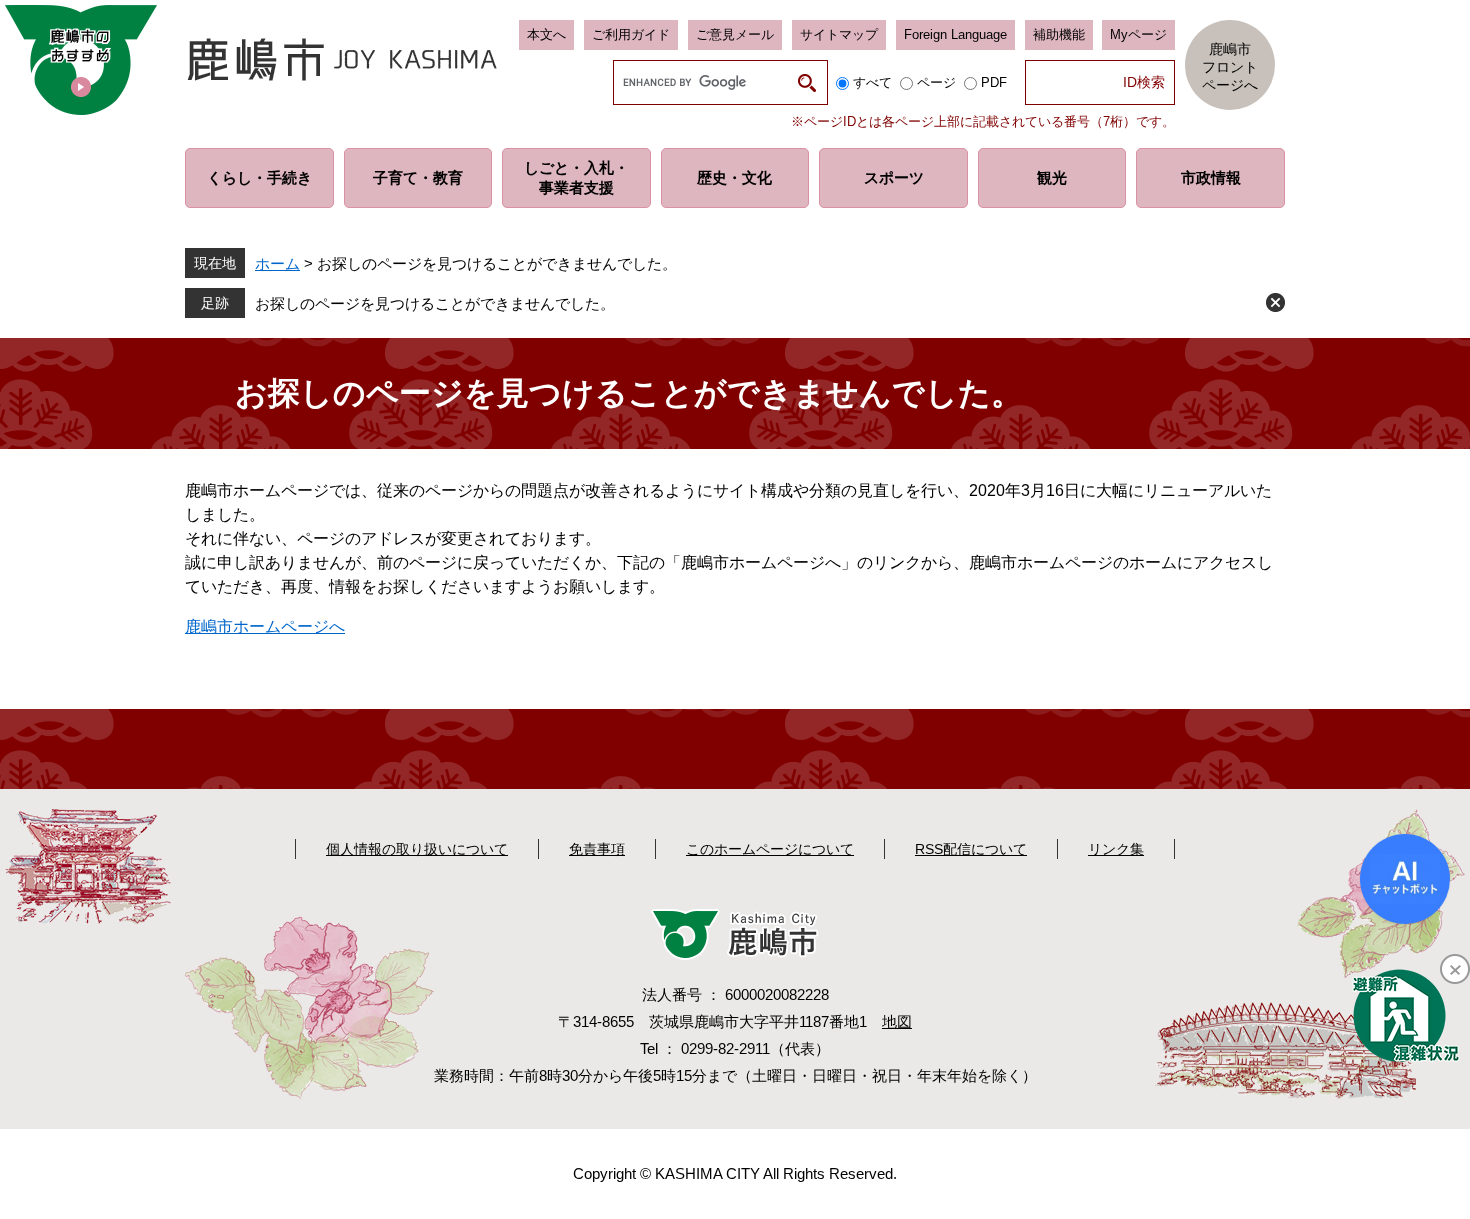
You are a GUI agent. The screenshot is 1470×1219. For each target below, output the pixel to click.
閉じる (1275, 302)
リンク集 (1116, 849)
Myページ (1138, 34)
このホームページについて (770, 849)
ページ (936, 82)
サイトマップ (839, 34)
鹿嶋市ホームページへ (265, 626)
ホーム (277, 263)
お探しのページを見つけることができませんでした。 (435, 303)
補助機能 (1059, 34)
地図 (897, 1021)
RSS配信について (971, 849)
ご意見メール (735, 34)
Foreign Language (955, 34)
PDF (994, 82)
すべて (872, 82)
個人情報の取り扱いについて (417, 849)
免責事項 (597, 849)
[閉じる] (1455, 969)
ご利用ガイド (631, 34)
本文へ (546, 34)
